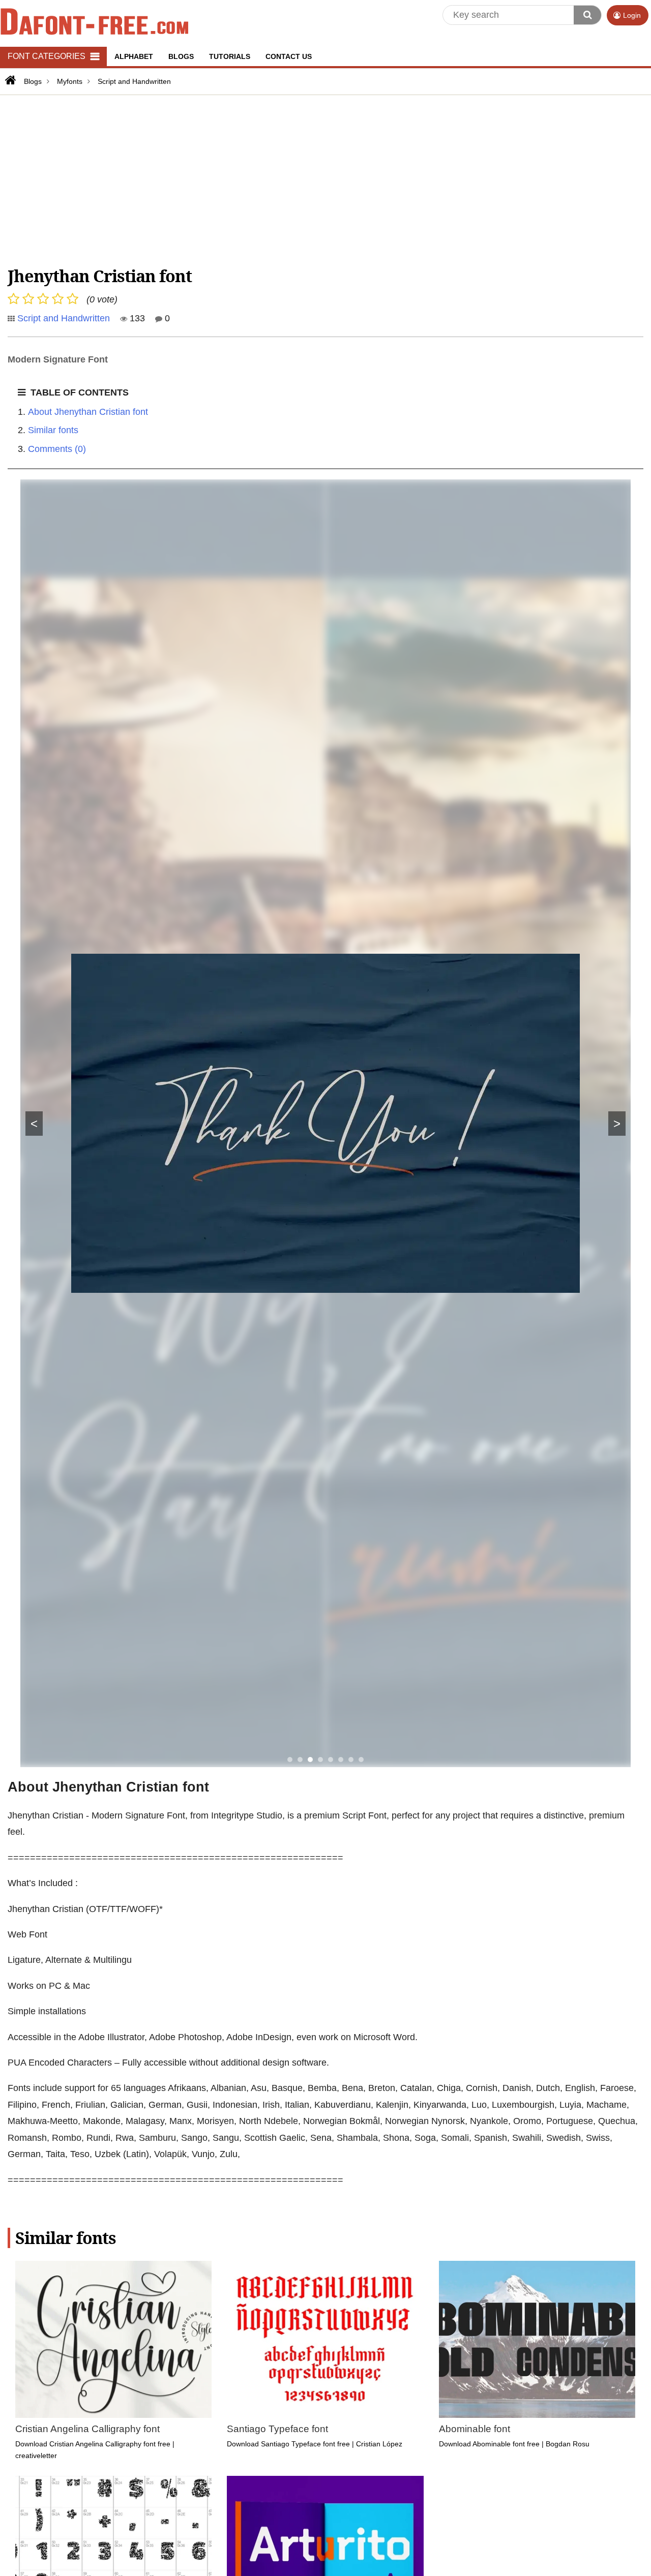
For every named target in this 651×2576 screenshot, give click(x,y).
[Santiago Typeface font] (325, 2339)
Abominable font (475, 2429)
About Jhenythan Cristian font (88, 412)
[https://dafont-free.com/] (9, 80)
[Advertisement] (313, 179)
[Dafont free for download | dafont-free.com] (94, 21)
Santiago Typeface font (277, 2429)
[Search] (587, 15)
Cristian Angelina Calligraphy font (87, 2429)
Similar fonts (53, 430)
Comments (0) (57, 449)
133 (136, 318)
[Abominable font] (537, 2339)
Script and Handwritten (64, 318)
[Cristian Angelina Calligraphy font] (113, 2339)
